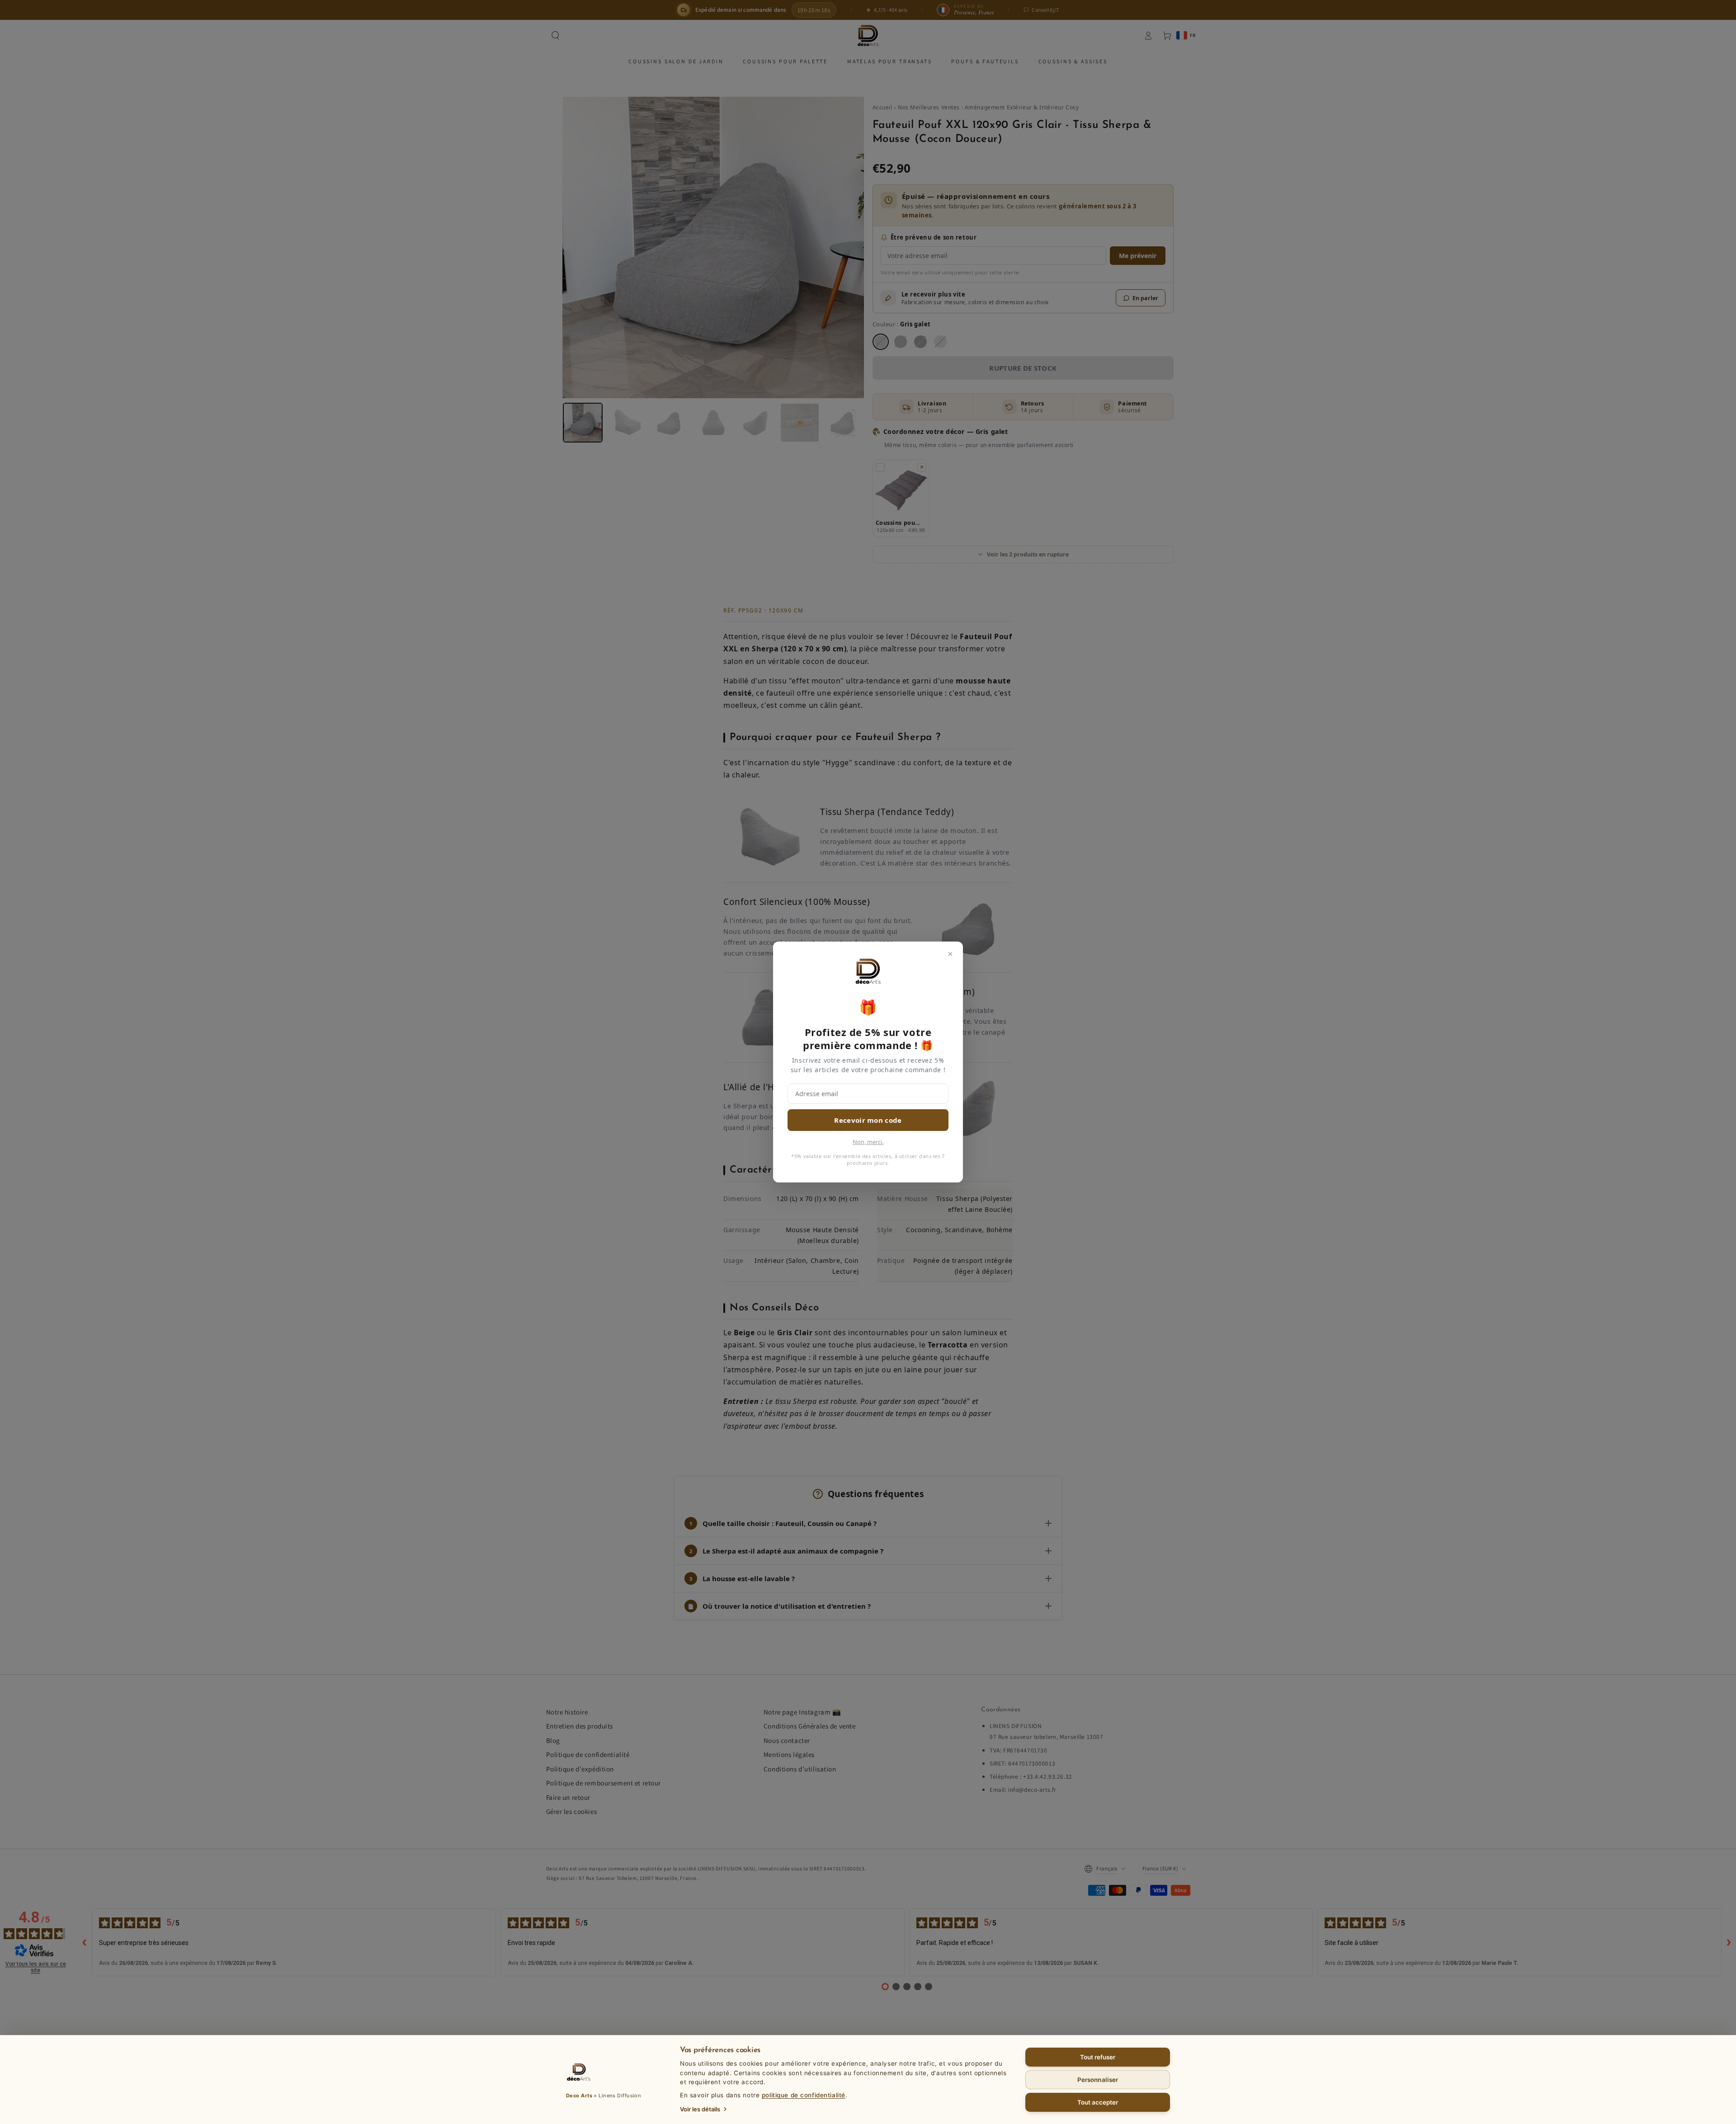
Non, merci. (868, 1142)
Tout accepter (1098, 2102)
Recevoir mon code (868, 1120)
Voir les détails (700, 2109)
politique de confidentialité (804, 2095)
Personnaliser (1098, 2080)
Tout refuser (1098, 2057)
